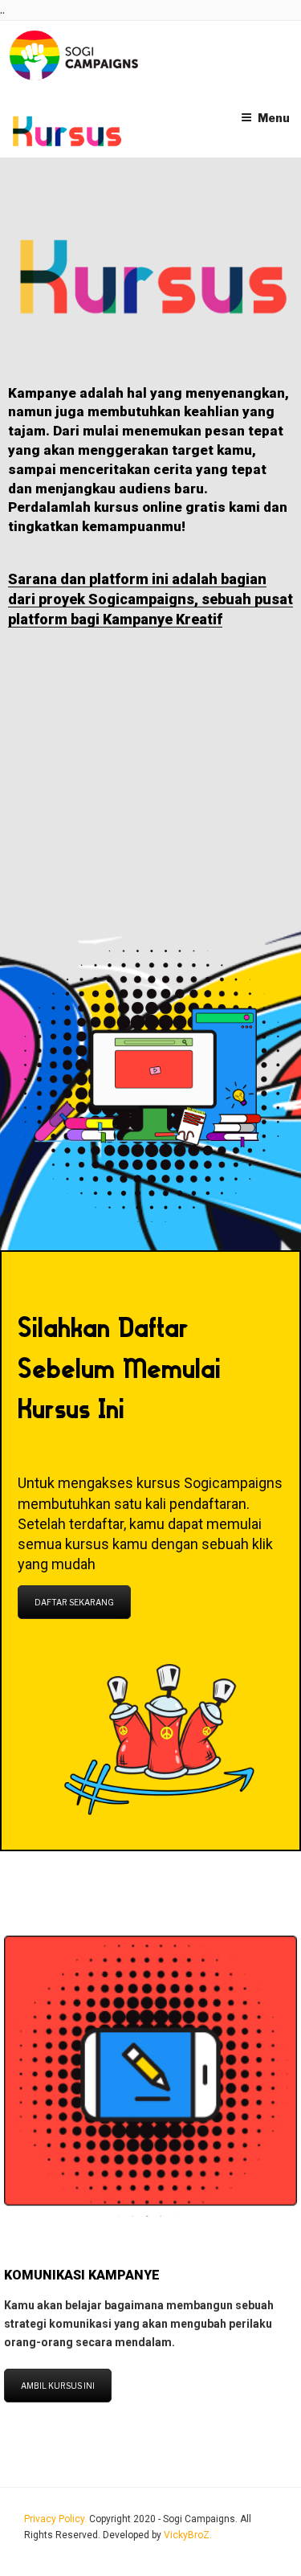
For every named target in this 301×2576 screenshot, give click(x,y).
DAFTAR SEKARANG (74, 1602)
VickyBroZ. (188, 2535)
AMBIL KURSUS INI (58, 2386)
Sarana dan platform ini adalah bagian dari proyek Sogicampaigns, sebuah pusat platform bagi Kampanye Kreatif (150, 599)
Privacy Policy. (57, 2519)
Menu (274, 118)
